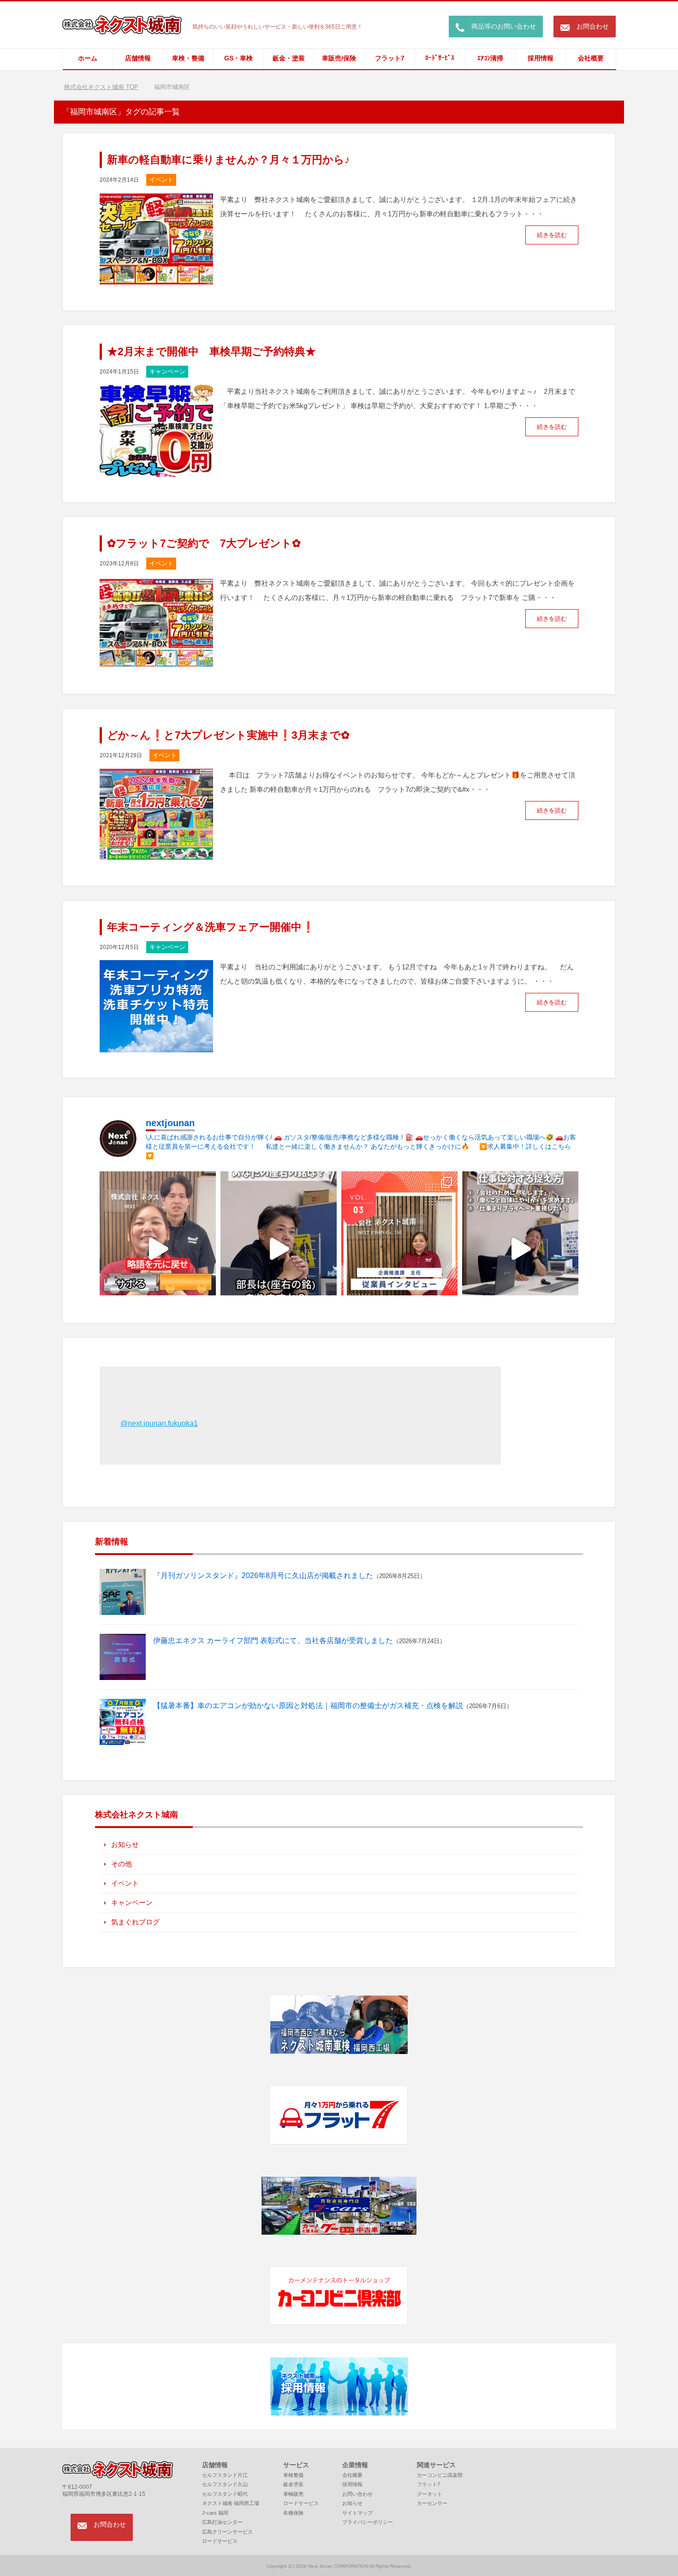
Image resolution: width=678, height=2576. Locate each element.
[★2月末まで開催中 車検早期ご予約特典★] (156, 471)
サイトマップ (357, 2513)
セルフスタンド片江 (225, 2475)
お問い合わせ (357, 2494)
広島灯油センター (222, 2522)
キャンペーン (167, 371)
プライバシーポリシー (368, 2522)
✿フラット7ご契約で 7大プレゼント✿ (204, 543)
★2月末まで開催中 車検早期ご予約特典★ (211, 351)
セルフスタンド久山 (225, 2484)
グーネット (430, 2494)
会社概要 (591, 58)
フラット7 (390, 58)
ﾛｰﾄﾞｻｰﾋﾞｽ (440, 58)
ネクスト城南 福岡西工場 (231, 2503)
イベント (161, 180)
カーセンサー (432, 2503)
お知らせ (125, 1844)
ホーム (88, 58)
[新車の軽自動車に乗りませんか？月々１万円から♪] (156, 279)
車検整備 (293, 2475)
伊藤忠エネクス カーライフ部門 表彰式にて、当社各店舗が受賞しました (273, 1641)
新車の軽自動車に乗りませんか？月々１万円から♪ (229, 160)
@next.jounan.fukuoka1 (159, 1423)
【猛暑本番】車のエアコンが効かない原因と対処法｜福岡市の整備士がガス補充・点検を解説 (308, 1706)
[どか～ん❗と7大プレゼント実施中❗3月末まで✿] (156, 854)
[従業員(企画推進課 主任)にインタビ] (399, 1249)
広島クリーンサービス (227, 2532)
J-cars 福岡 (215, 2513)
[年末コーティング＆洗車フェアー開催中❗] (156, 1046)
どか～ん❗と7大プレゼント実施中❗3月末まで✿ (228, 735)
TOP (107, 87)
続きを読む (552, 235)
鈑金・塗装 (289, 58)
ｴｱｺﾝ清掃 (490, 58)
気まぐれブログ (135, 1922)
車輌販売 (293, 2494)
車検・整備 (188, 58)
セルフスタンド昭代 (225, 2494)
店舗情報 (138, 58)
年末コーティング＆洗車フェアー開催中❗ (211, 927)
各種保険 (293, 2513)
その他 (122, 1864)
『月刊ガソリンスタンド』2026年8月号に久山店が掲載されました (263, 1576)
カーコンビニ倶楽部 (440, 2475)
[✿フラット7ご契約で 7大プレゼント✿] (156, 662)
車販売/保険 (339, 58)
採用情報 (541, 58)
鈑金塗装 (293, 2484)
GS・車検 (238, 58)
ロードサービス (220, 2541)
